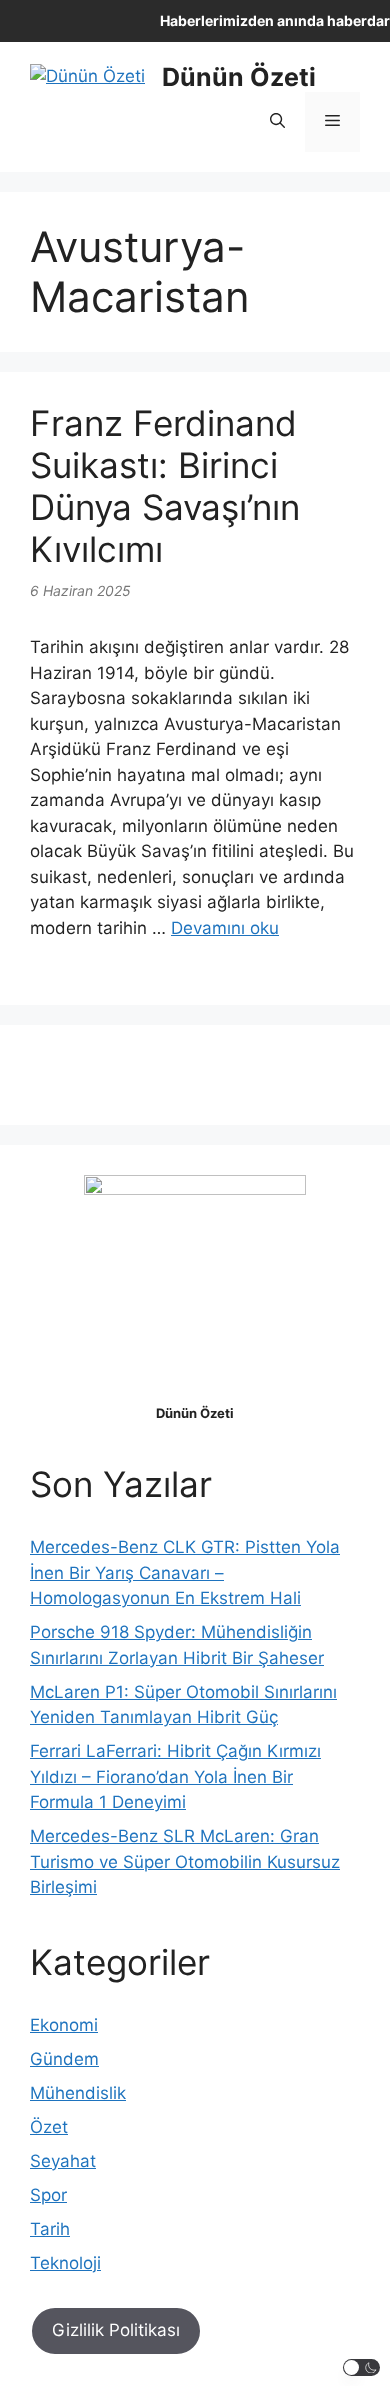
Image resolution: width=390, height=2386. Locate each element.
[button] (277, 122)
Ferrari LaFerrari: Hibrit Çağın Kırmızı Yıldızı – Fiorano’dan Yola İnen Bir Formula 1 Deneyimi (175, 1776)
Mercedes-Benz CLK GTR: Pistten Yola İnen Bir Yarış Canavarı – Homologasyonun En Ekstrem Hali (185, 1572)
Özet (49, 2127)
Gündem (64, 2059)
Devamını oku (225, 928)
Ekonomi (64, 2025)
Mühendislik (78, 2093)
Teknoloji (65, 2263)
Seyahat (63, 2161)
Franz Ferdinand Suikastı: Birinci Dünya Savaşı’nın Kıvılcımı (165, 486)
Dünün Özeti (239, 77)
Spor (48, 2195)
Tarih (50, 2229)
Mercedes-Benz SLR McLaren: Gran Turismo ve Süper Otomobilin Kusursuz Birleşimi (185, 1861)
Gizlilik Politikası (116, 2330)
